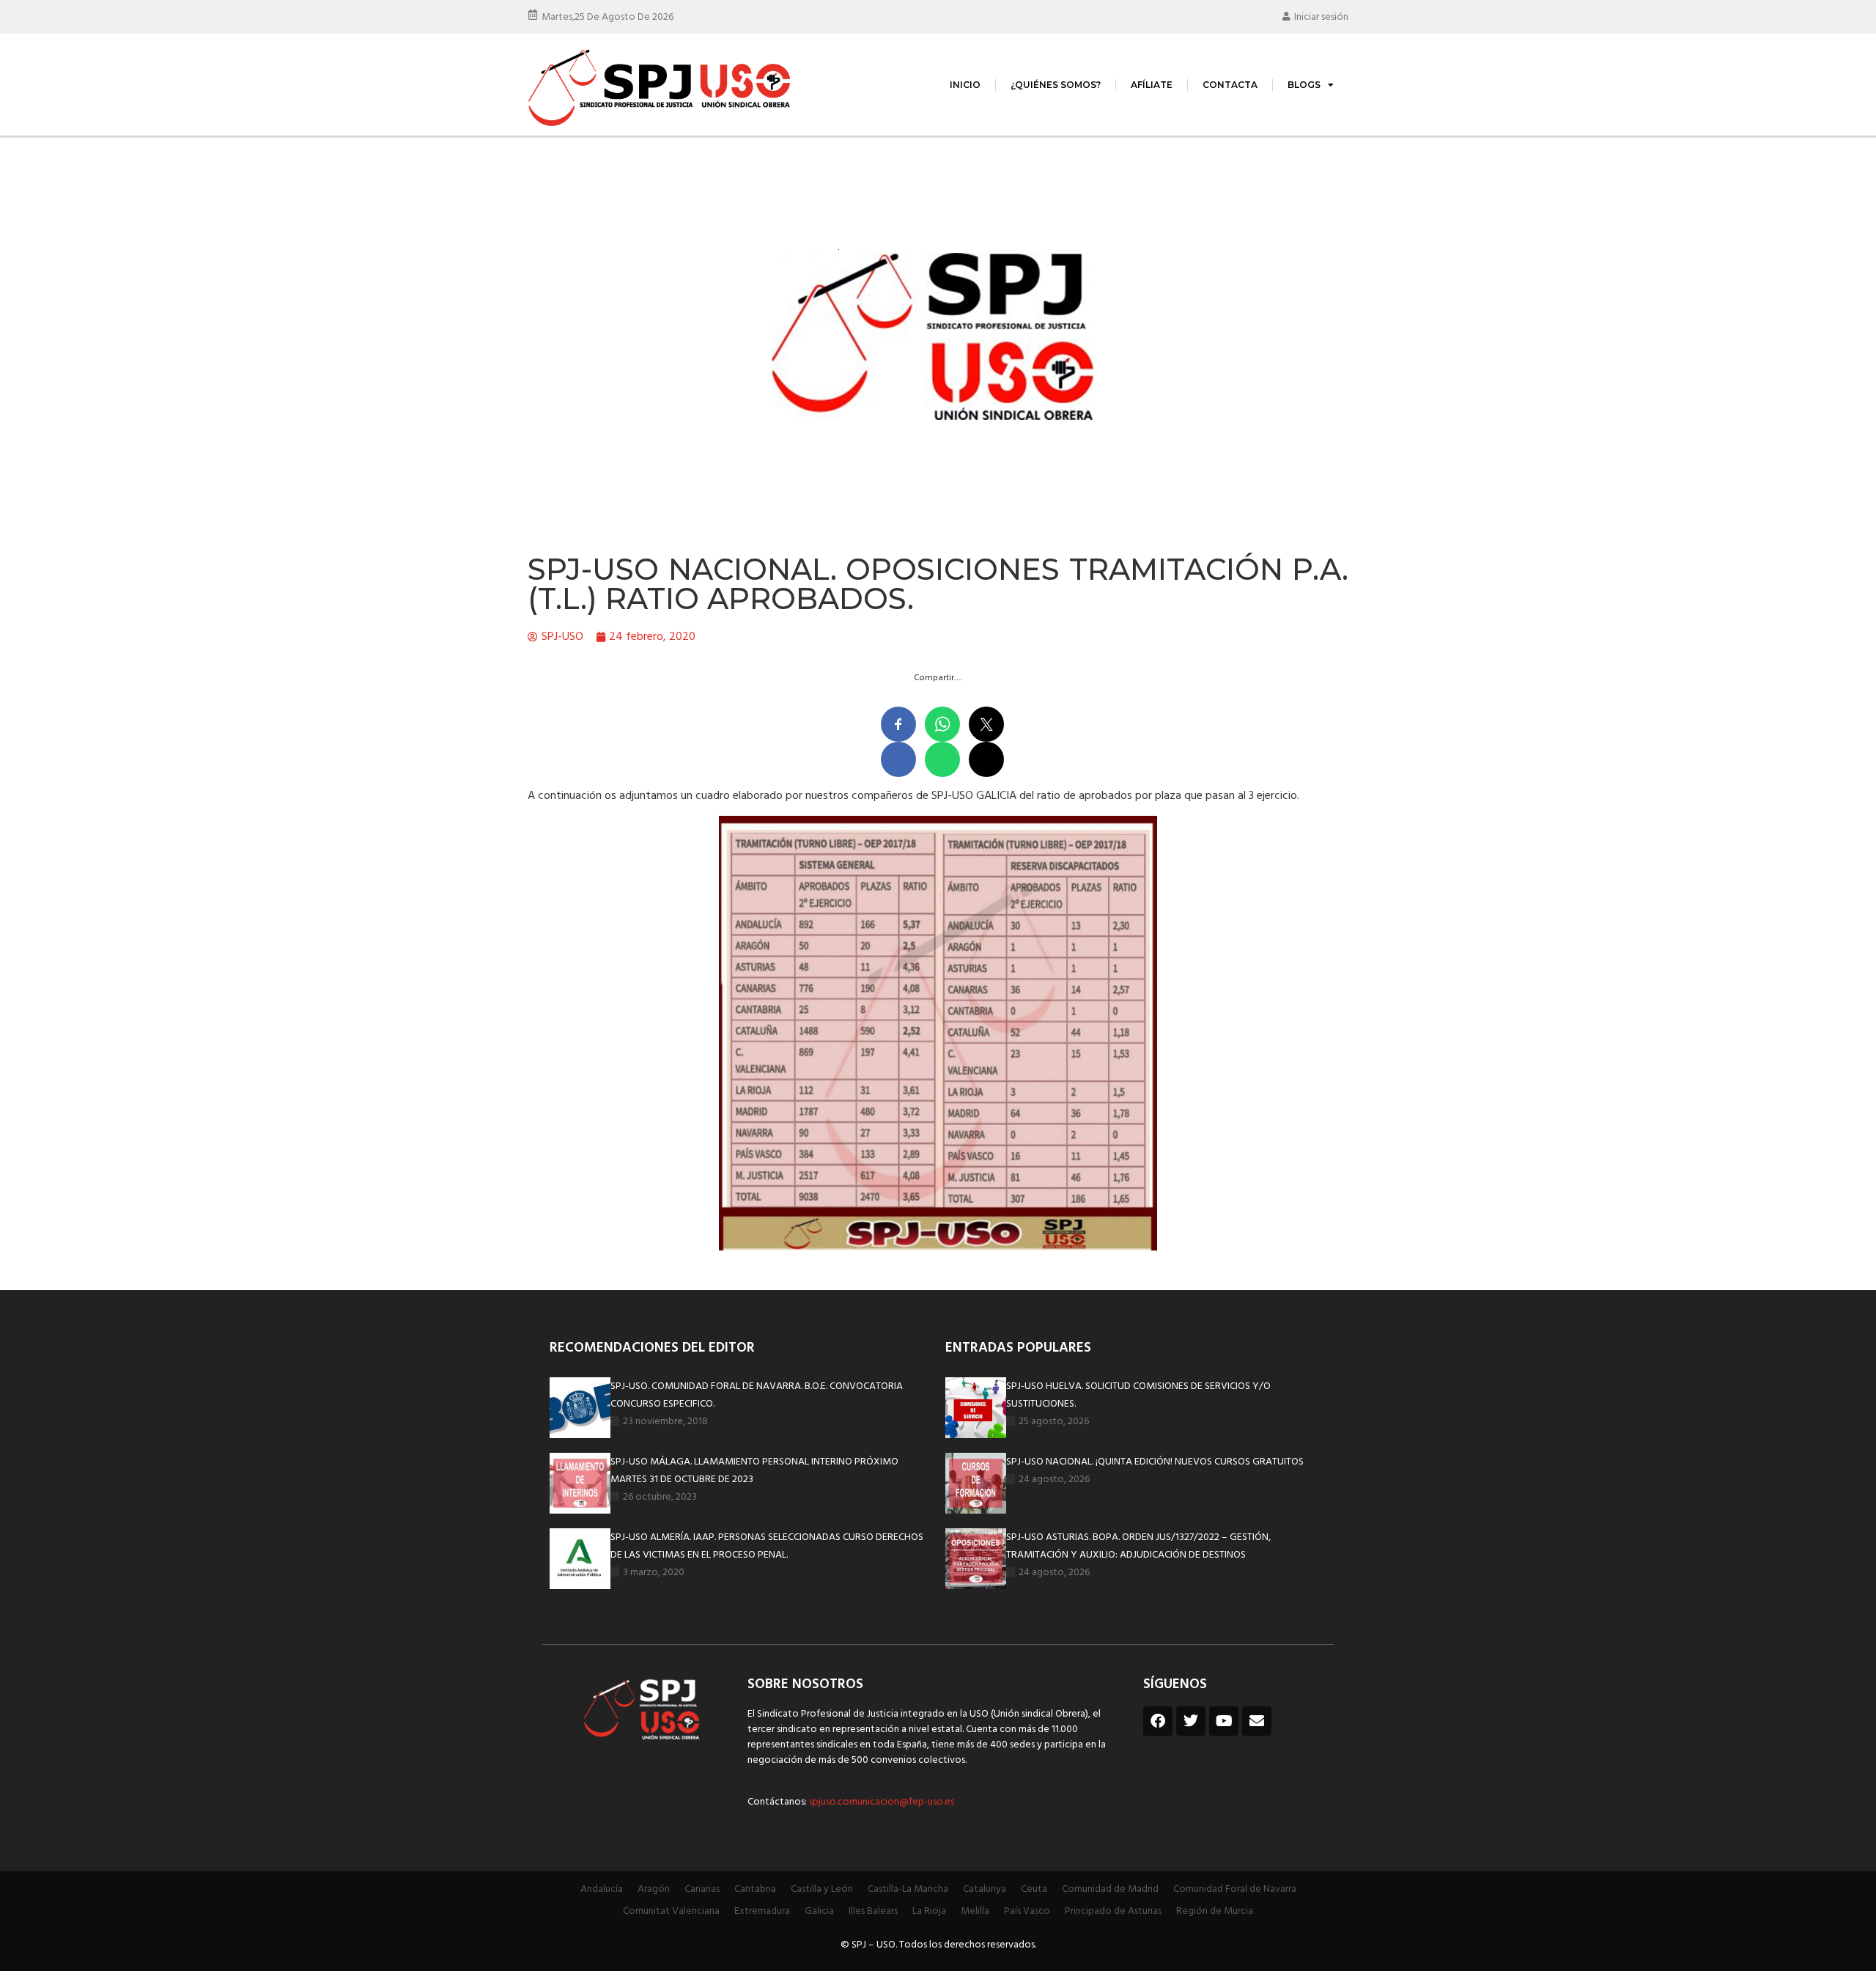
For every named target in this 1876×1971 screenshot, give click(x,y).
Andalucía (602, 1889)
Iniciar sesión (1321, 17)
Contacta (1230, 85)
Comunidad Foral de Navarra (1235, 1889)
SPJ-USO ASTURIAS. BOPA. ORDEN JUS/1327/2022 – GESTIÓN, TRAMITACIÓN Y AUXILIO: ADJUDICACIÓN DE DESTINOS (1138, 1546)
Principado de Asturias (1113, 1911)
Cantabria (755, 1889)
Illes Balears (873, 1911)
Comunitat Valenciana (671, 1911)
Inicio (965, 85)
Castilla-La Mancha (908, 1889)
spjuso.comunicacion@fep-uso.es (880, 1802)
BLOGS (1304, 85)
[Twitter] (1191, 1721)
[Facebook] (1158, 1721)
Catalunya (985, 1889)
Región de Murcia (1215, 1911)
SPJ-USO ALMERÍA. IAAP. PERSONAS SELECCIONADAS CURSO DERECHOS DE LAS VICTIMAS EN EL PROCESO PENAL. (767, 1546)
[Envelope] (1257, 1721)
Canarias (702, 1889)
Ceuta (1034, 1889)
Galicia (819, 1911)
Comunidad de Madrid (1110, 1889)
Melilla (975, 1911)
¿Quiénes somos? (1056, 85)
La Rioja (929, 1911)
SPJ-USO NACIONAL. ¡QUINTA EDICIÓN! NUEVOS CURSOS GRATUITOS (1155, 1462)
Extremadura (762, 1911)
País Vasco (1027, 1911)
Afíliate (1152, 85)
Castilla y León (822, 1889)
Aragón (654, 1889)
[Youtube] (1224, 1721)
